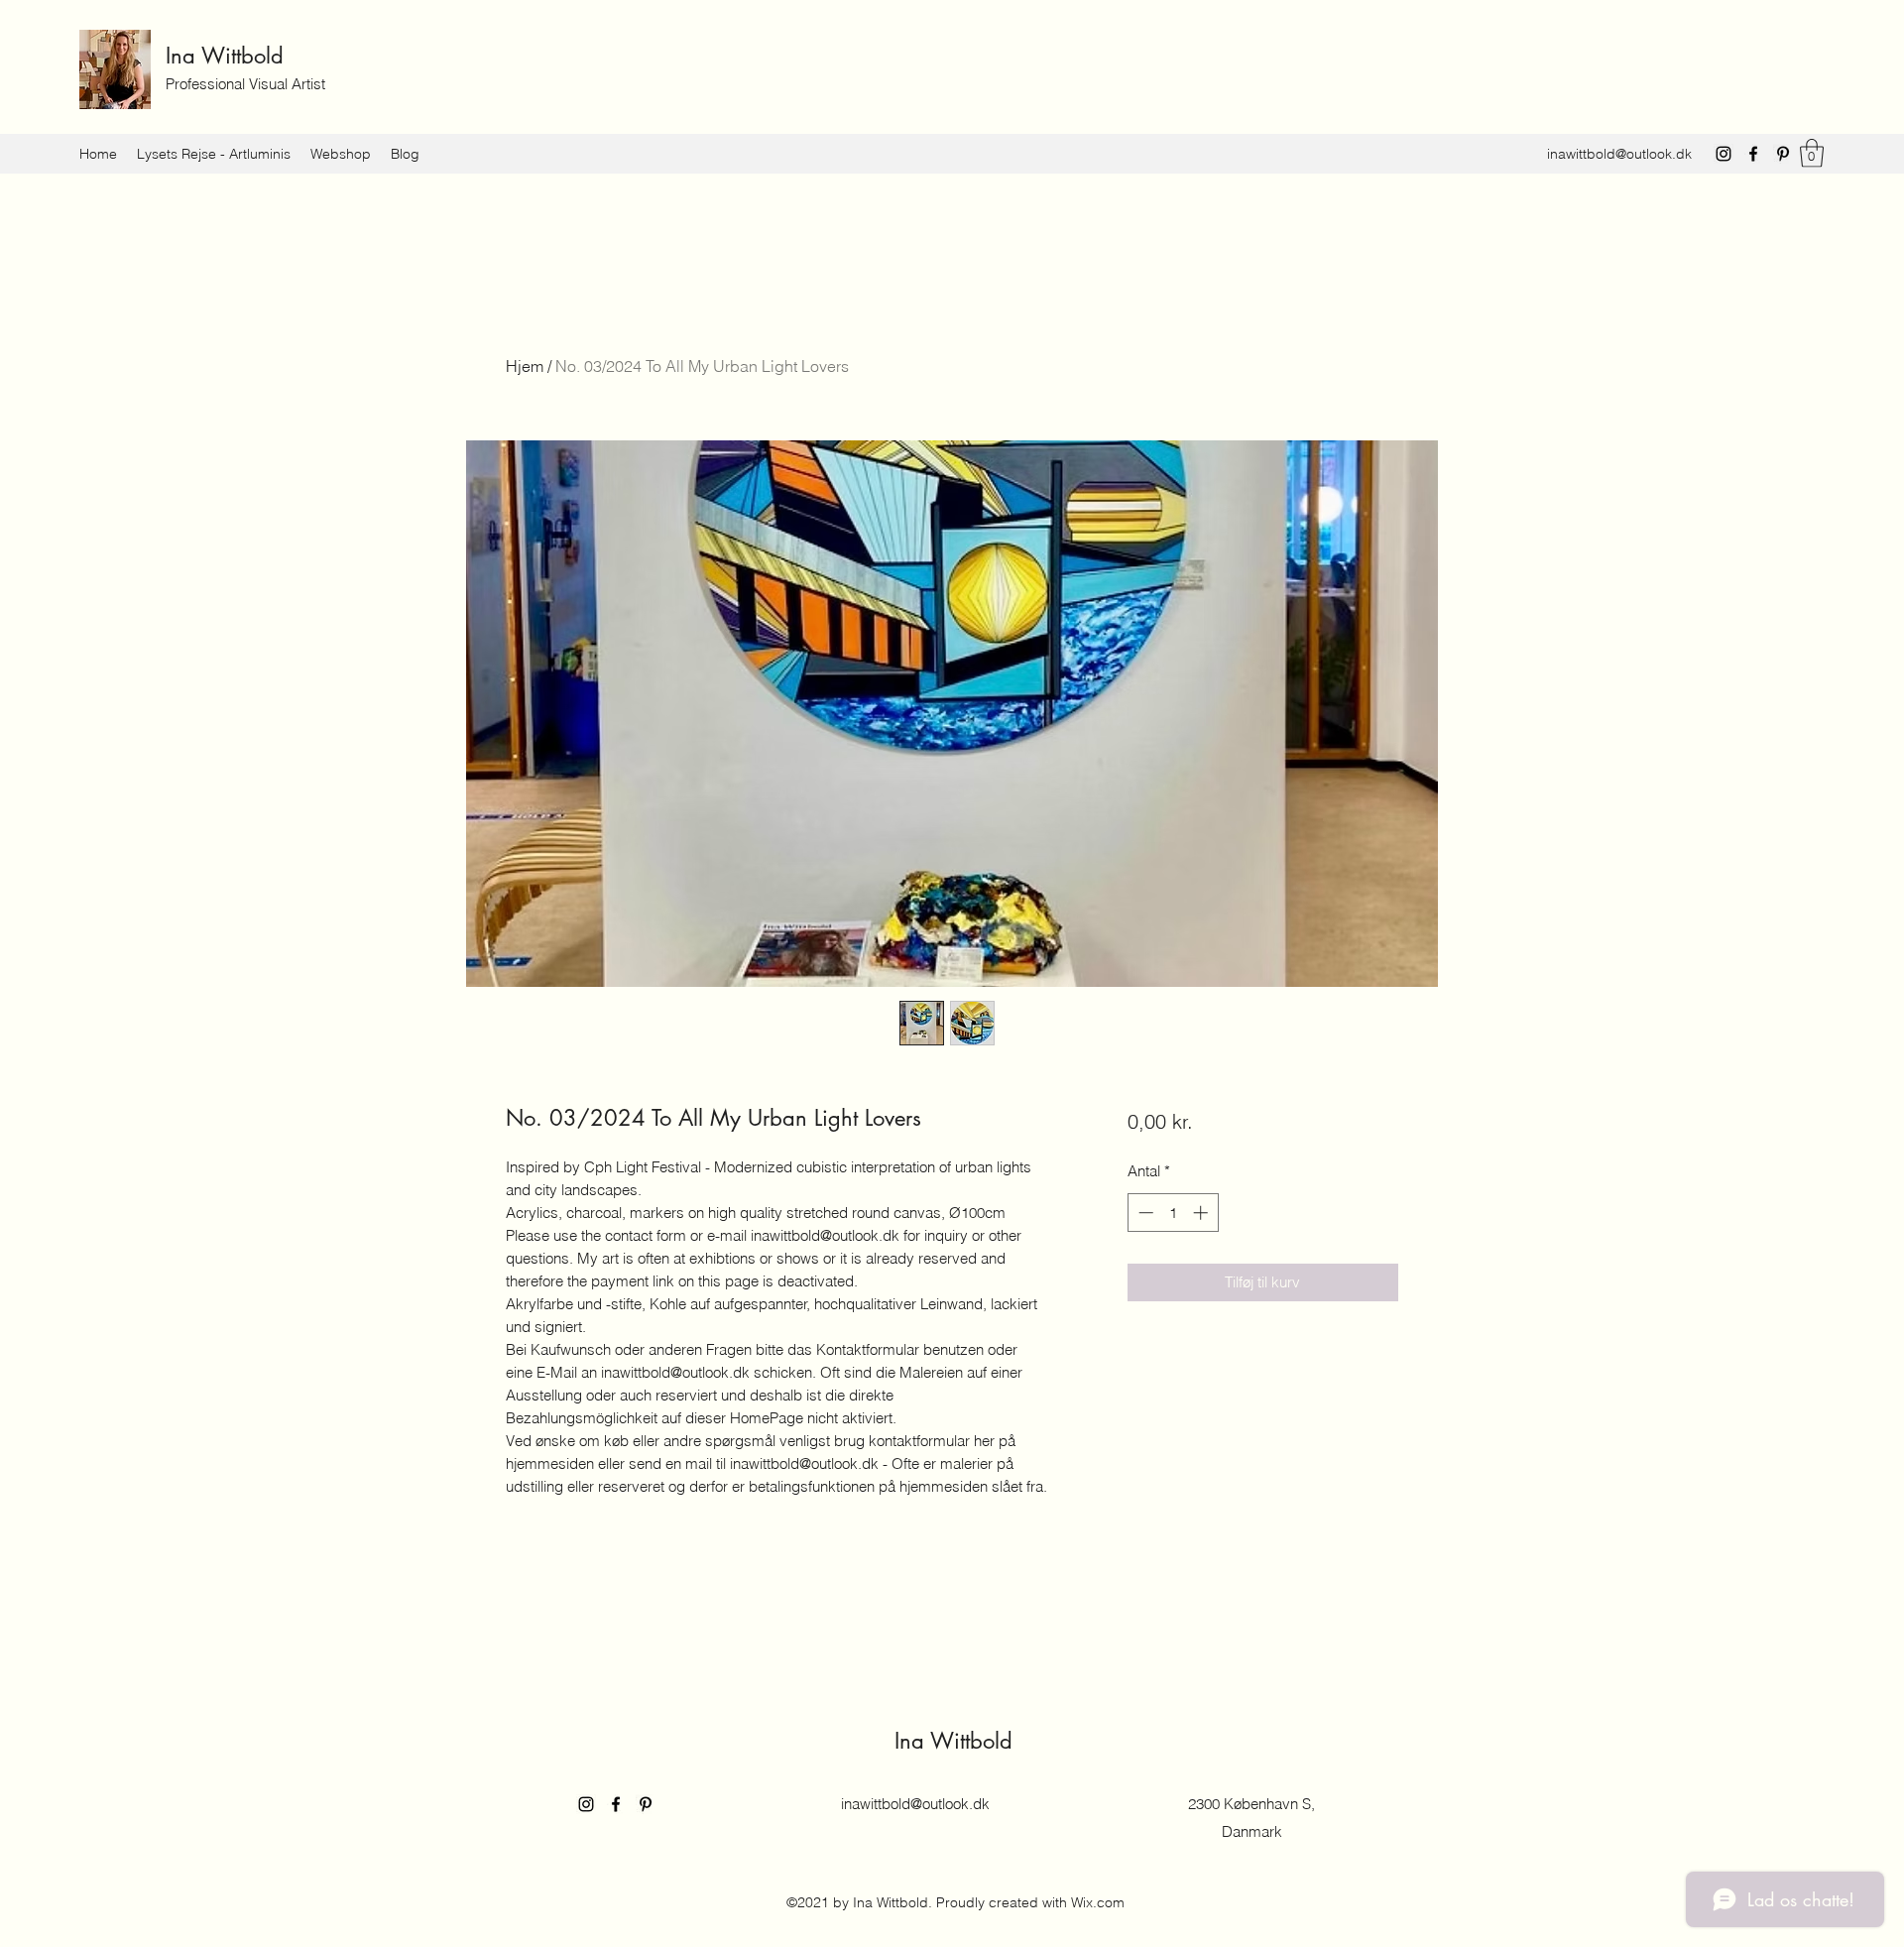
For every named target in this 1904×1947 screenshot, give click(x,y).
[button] (1812, 153)
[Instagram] (1724, 154)
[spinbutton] (1173, 1213)
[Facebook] (1753, 154)
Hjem (525, 366)
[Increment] (1202, 1213)
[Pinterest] (1783, 154)
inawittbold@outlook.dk (1619, 154)
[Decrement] (1144, 1213)
